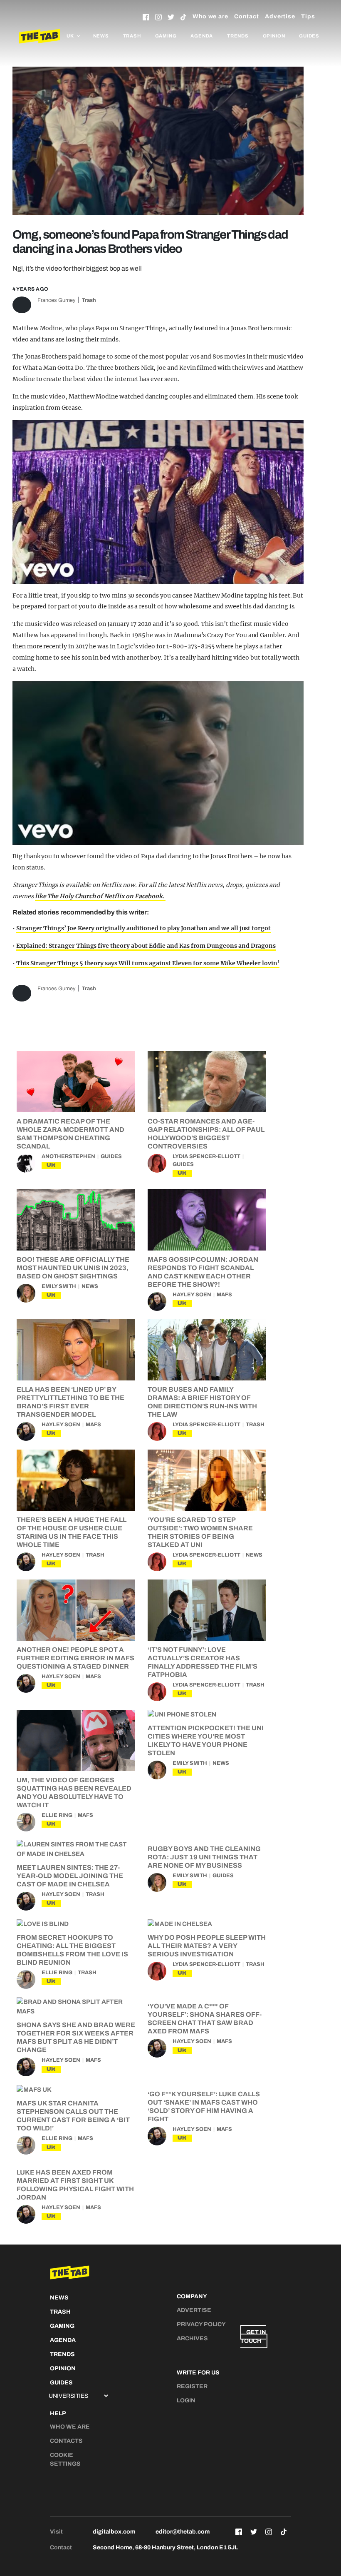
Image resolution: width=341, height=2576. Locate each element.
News (101, 36)
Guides (309, 36)
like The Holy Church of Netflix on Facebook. (100, 896)
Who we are (210, 16)
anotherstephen (68, 1156)
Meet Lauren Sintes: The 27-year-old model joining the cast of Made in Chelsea (70, 1876)
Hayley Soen (192, 1295)
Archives (192, 2338)
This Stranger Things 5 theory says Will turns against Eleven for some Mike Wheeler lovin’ (148, 963)
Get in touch (253, 2337)
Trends (238, 36)
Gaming (166, 36)
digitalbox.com (114, 2532)
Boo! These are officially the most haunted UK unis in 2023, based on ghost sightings (73, 1268)
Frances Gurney (56, 300)
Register (192, 2386)
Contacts (66, 2441)
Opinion (274, 36)
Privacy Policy (201, 2324)
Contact (247, 16)
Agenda (202, 36)
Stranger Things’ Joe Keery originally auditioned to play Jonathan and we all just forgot (143, 928)
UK (51, 1165)
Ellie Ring (57, 1815)
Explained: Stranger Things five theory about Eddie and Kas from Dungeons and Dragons (146, 946)
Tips (308, 16)
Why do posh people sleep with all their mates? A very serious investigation (207, 1946)
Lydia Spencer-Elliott (206, 1156)
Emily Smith (59, 1286)
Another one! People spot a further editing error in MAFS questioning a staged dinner (75, 1658)
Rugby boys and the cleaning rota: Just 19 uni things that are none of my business (204, 1857)
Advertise (280, 16)
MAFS (224, 1295)
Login (186, 2400)
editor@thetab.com (183, 2532)
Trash (132, 36)
